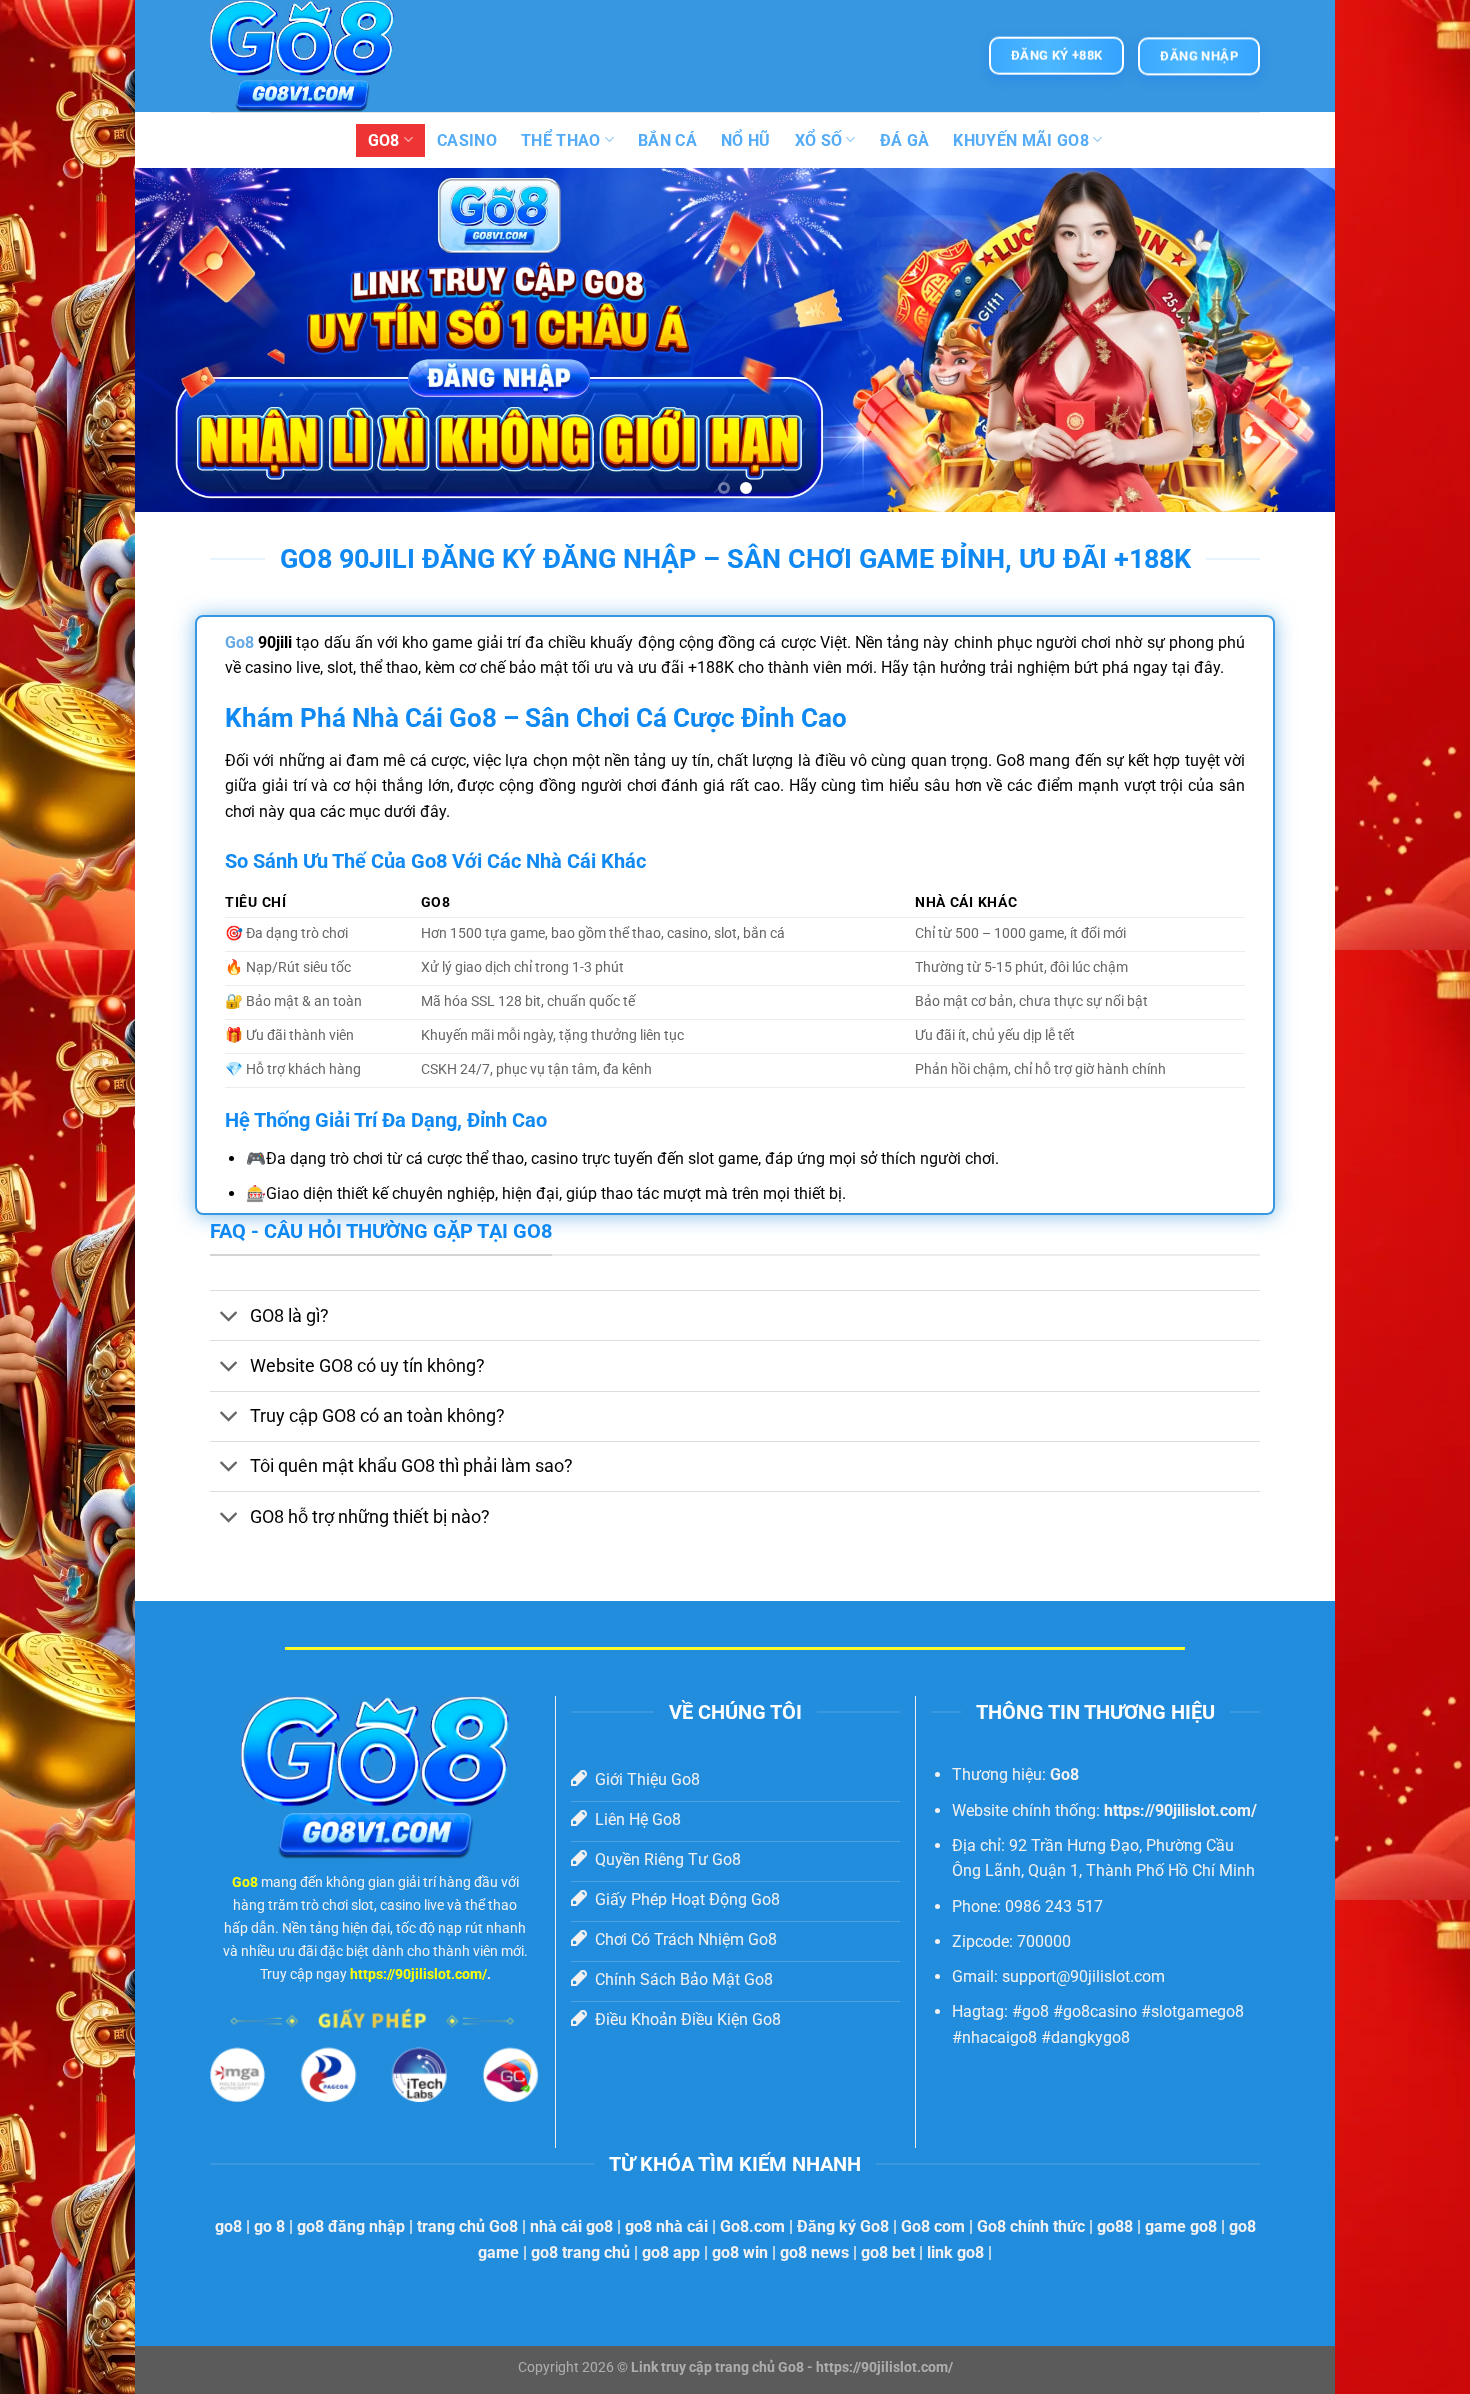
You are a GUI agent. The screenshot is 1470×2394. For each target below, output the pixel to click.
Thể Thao (561, 140)
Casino (467, 140)
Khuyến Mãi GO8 (1020, 140)
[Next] (1286, 340)
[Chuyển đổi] (229, 1317)
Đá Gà (905, 140)
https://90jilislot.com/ (418, 1974)
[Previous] (184, 340)
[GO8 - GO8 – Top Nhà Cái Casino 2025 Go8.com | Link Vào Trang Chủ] (310, 56)
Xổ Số (819, 140)
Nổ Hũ (746, 140)
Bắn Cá (667, 140)
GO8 (384, 140)
